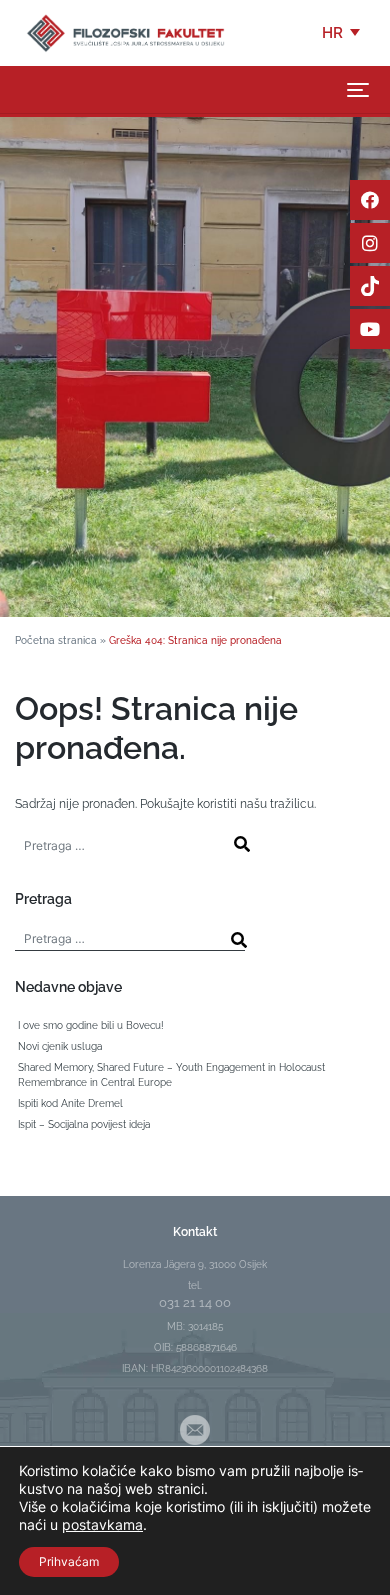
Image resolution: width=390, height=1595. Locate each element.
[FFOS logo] (125, 32)
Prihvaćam (69, 1561)
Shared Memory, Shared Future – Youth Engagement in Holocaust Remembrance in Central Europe (171, 1075)
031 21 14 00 (195, 1302)
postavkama (102, 1524)
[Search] (242, 844)
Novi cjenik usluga (60, 1046)
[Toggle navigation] (358, 90)
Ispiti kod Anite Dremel (70, 1103)
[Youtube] (370, 329)
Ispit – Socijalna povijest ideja (84, 1124)
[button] (342, 33)
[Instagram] (370, 243)
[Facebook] (370, 200)
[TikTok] (370, 286)
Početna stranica (56, 640)
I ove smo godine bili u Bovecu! (91, 1025)
